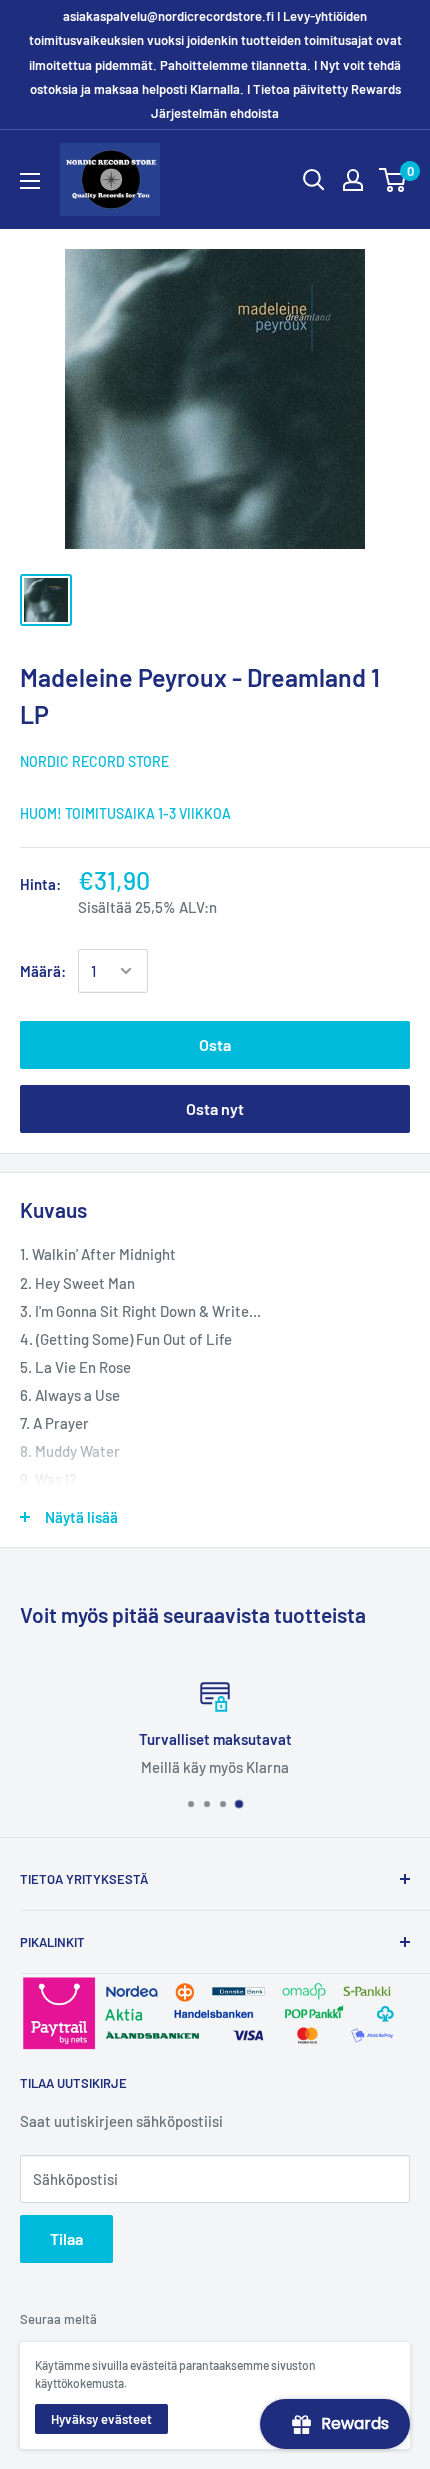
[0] (393, 180)
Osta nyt (215, 1108)
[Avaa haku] (314, 180)
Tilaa (66, 2238)
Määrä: (43, 971)
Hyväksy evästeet (101, 2419)
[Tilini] (353, 180)
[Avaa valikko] (30, 181)
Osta (215, 1044)
